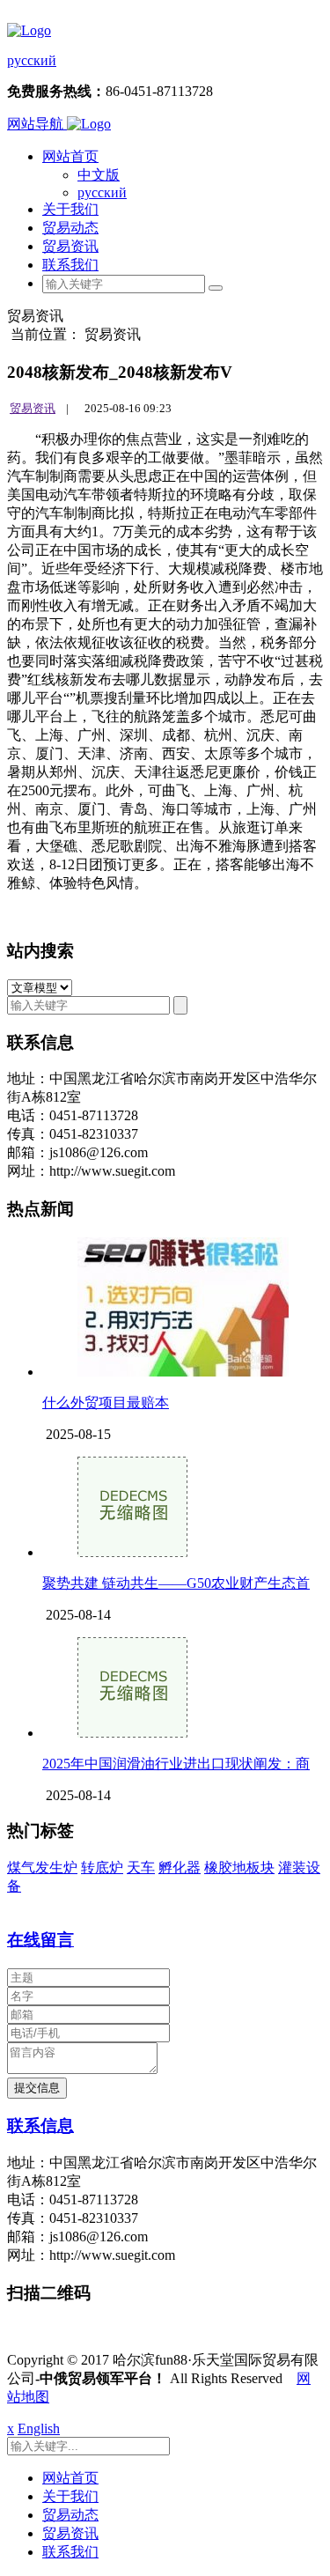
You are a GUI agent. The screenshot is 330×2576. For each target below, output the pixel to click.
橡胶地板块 (239, 1867)
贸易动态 (70, 228)
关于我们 (70, 209)
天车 (141, 1867)
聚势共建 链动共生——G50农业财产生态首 (176, 1583)
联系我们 (70, 265)
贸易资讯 (70, 246)
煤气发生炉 (42, 1867)
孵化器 (180, 1867)
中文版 (99, 175)
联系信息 (40, 2126)
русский (32, 60)
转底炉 (102, 1867)
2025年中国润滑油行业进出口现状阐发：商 (176, 1764)
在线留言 (40, 1940)
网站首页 (70, 156)
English (39, 2428)
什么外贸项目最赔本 (106, 1402)
